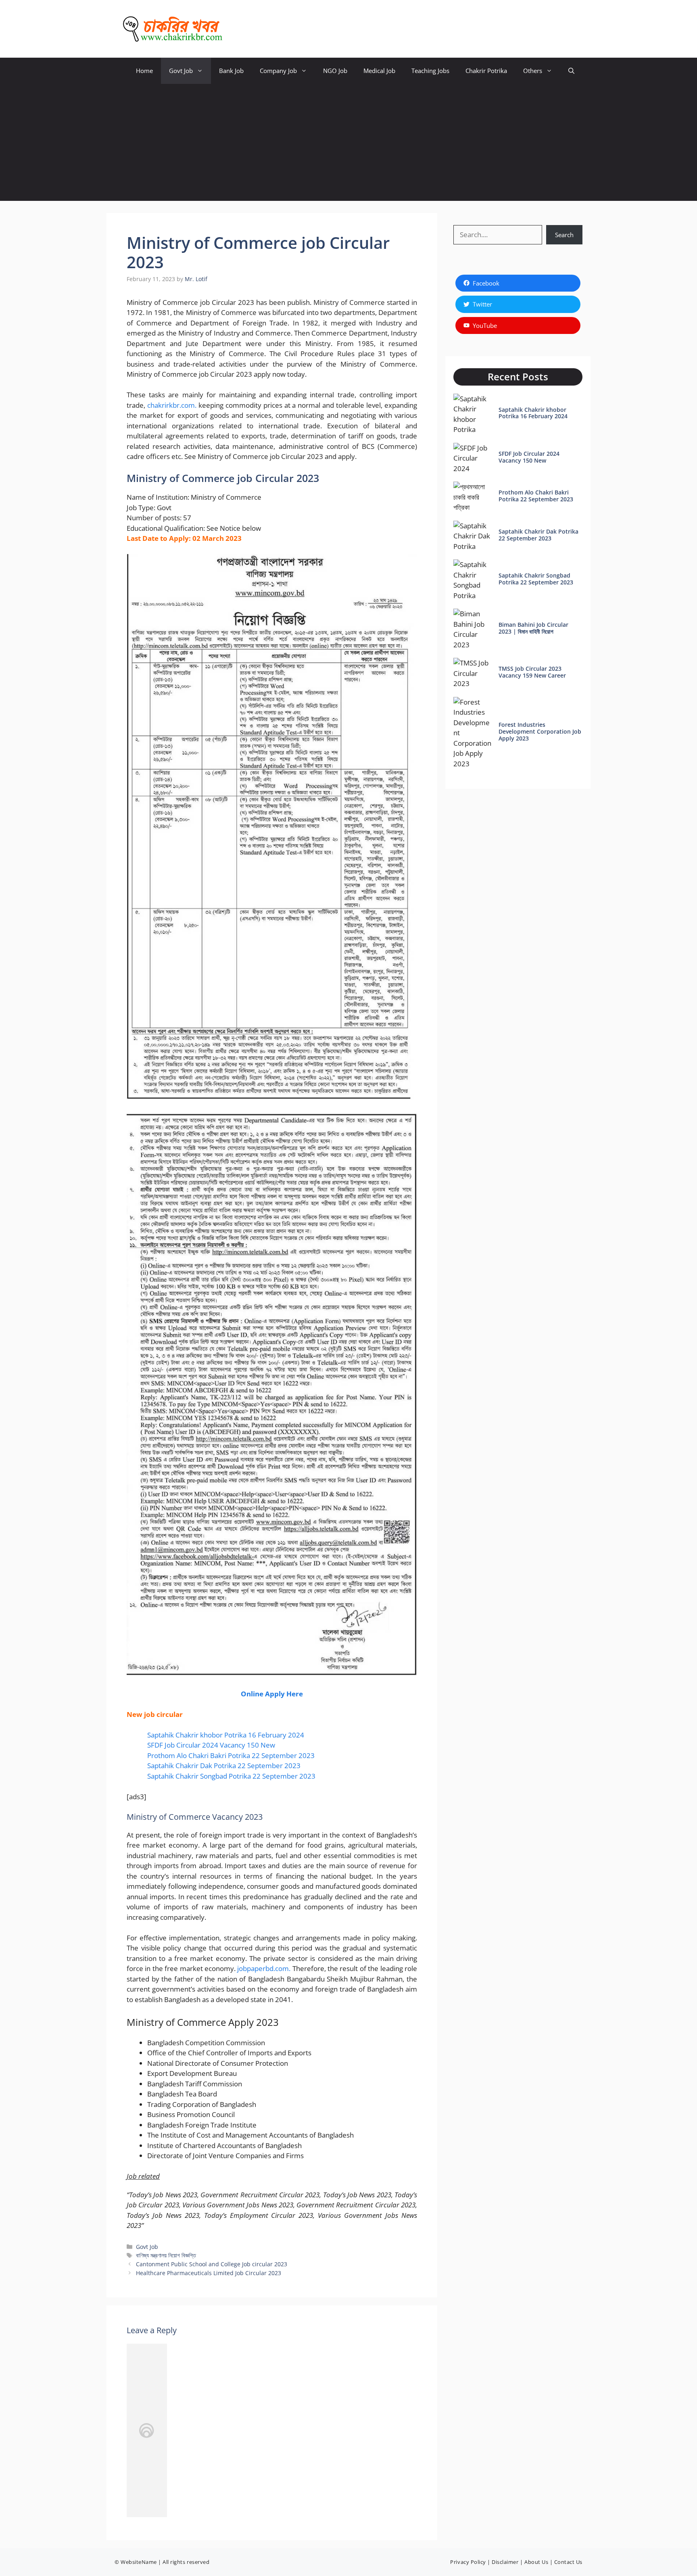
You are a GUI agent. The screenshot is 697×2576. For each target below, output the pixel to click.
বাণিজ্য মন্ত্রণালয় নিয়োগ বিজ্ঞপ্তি (166, 2255)
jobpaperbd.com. (264, 1968)
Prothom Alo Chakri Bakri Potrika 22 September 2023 (231, 1755)
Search (564, 235)
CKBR (244, 29)
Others (533, 71)
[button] (571, 71)
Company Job (278, 71)
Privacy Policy (468, 2562)
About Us (536, 2562)
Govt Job (181, 71)
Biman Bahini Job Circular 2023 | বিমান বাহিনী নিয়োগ (533, 628)
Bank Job (231, 71)
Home (144, 71)
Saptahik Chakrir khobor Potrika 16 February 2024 (226, 1735)
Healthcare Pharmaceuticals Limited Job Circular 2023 (209, 2273)
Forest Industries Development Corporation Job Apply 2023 (540, 731)
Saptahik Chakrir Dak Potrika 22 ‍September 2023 (224, 1766)
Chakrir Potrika (486, 71)
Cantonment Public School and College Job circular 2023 (212, 2264)
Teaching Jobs (430, 71)
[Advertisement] (348, 144)
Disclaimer (505, 2562)
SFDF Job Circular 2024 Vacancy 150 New (211, 1745)
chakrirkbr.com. (172, 405)
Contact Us (568, 2562)
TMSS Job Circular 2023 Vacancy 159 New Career (532, 672)
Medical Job (379, 71)
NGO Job (335, 71)
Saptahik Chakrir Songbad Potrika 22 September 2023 (231, 1776)
